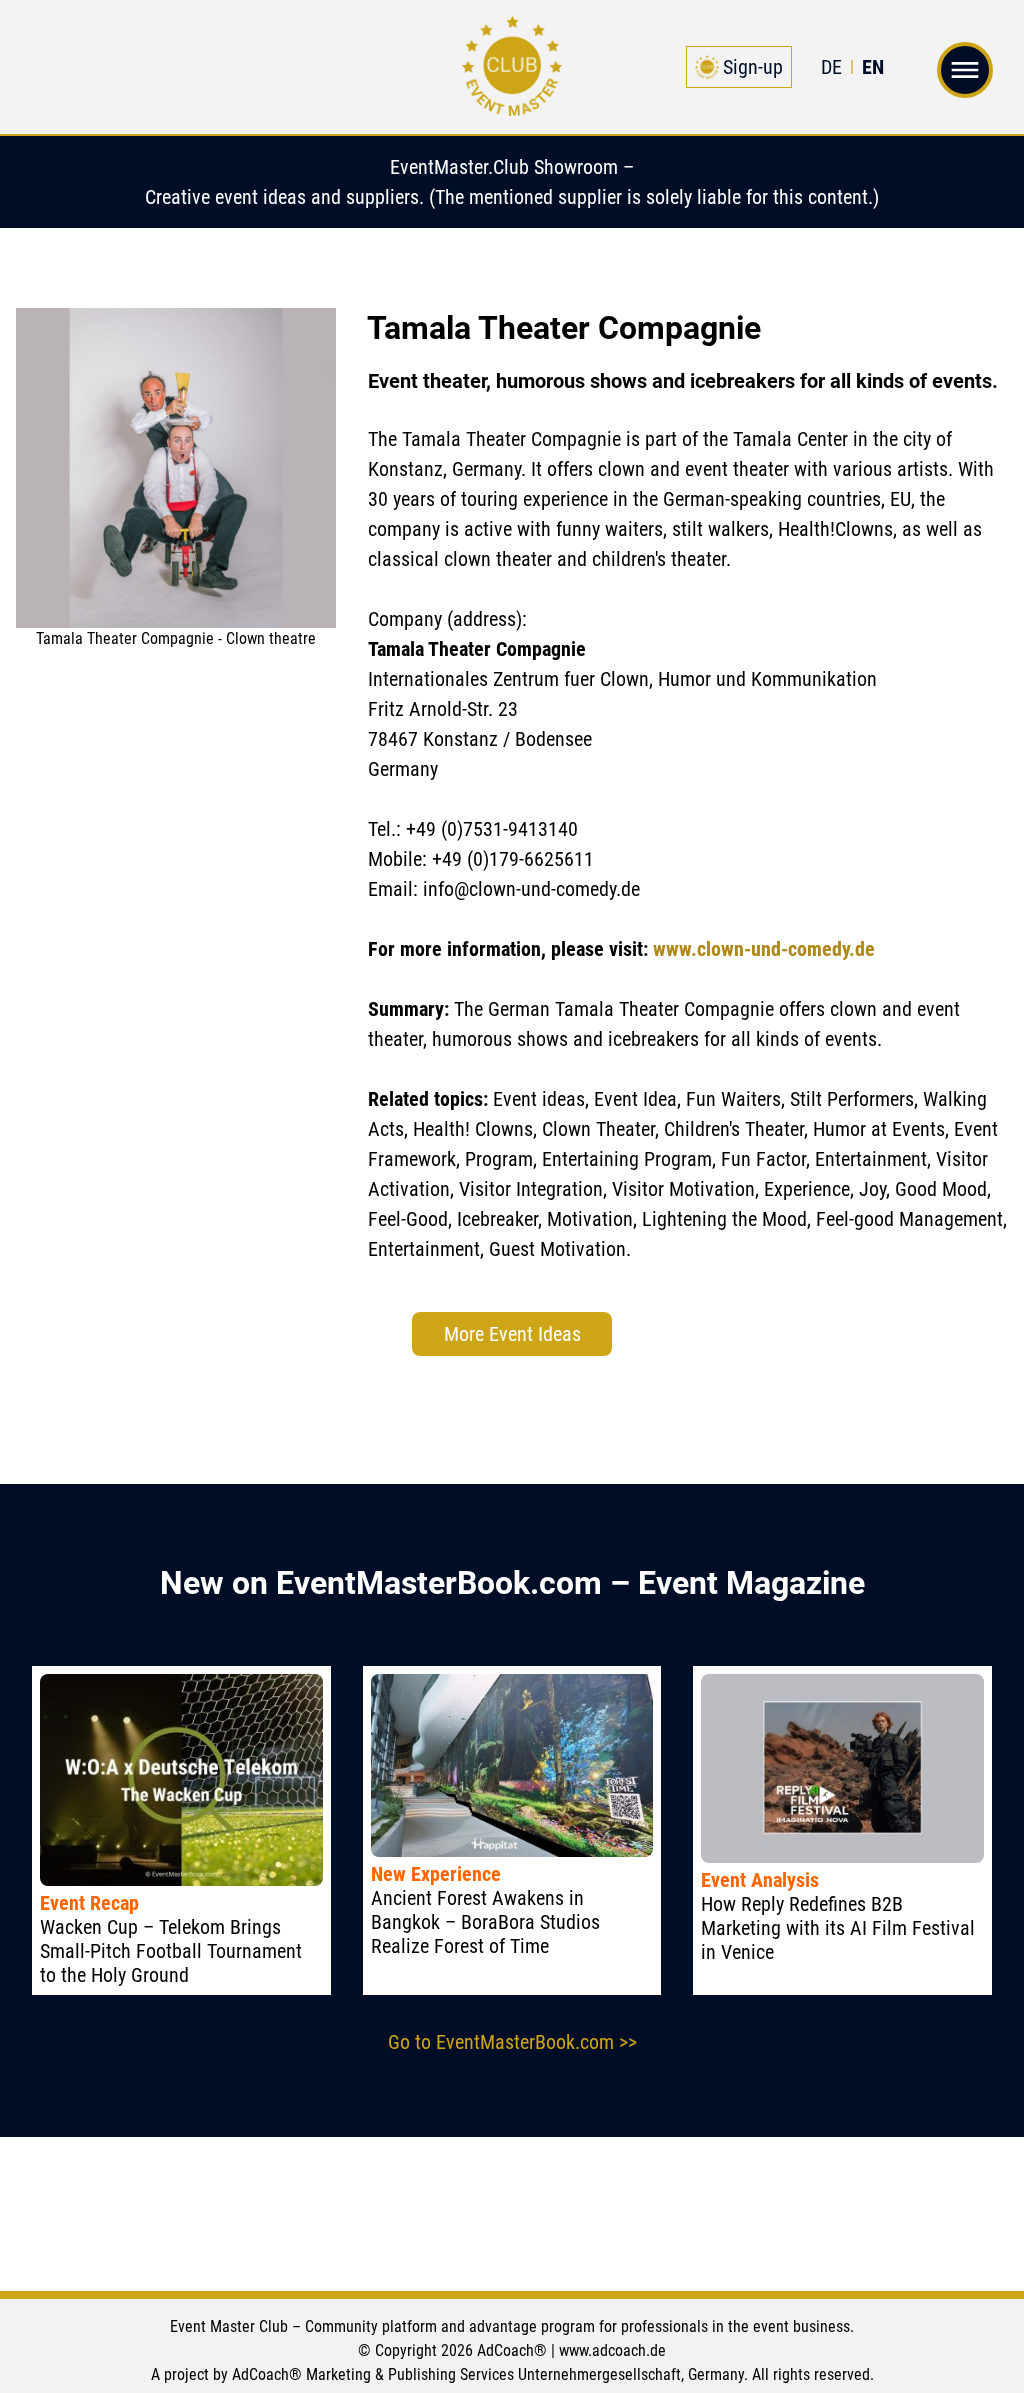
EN (873, 67)
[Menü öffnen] (965, 79)
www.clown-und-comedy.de (764, 949)
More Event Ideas (512, 1334)
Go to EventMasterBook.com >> (512, 2042)
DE (831, 67)
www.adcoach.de (612, 2350)
